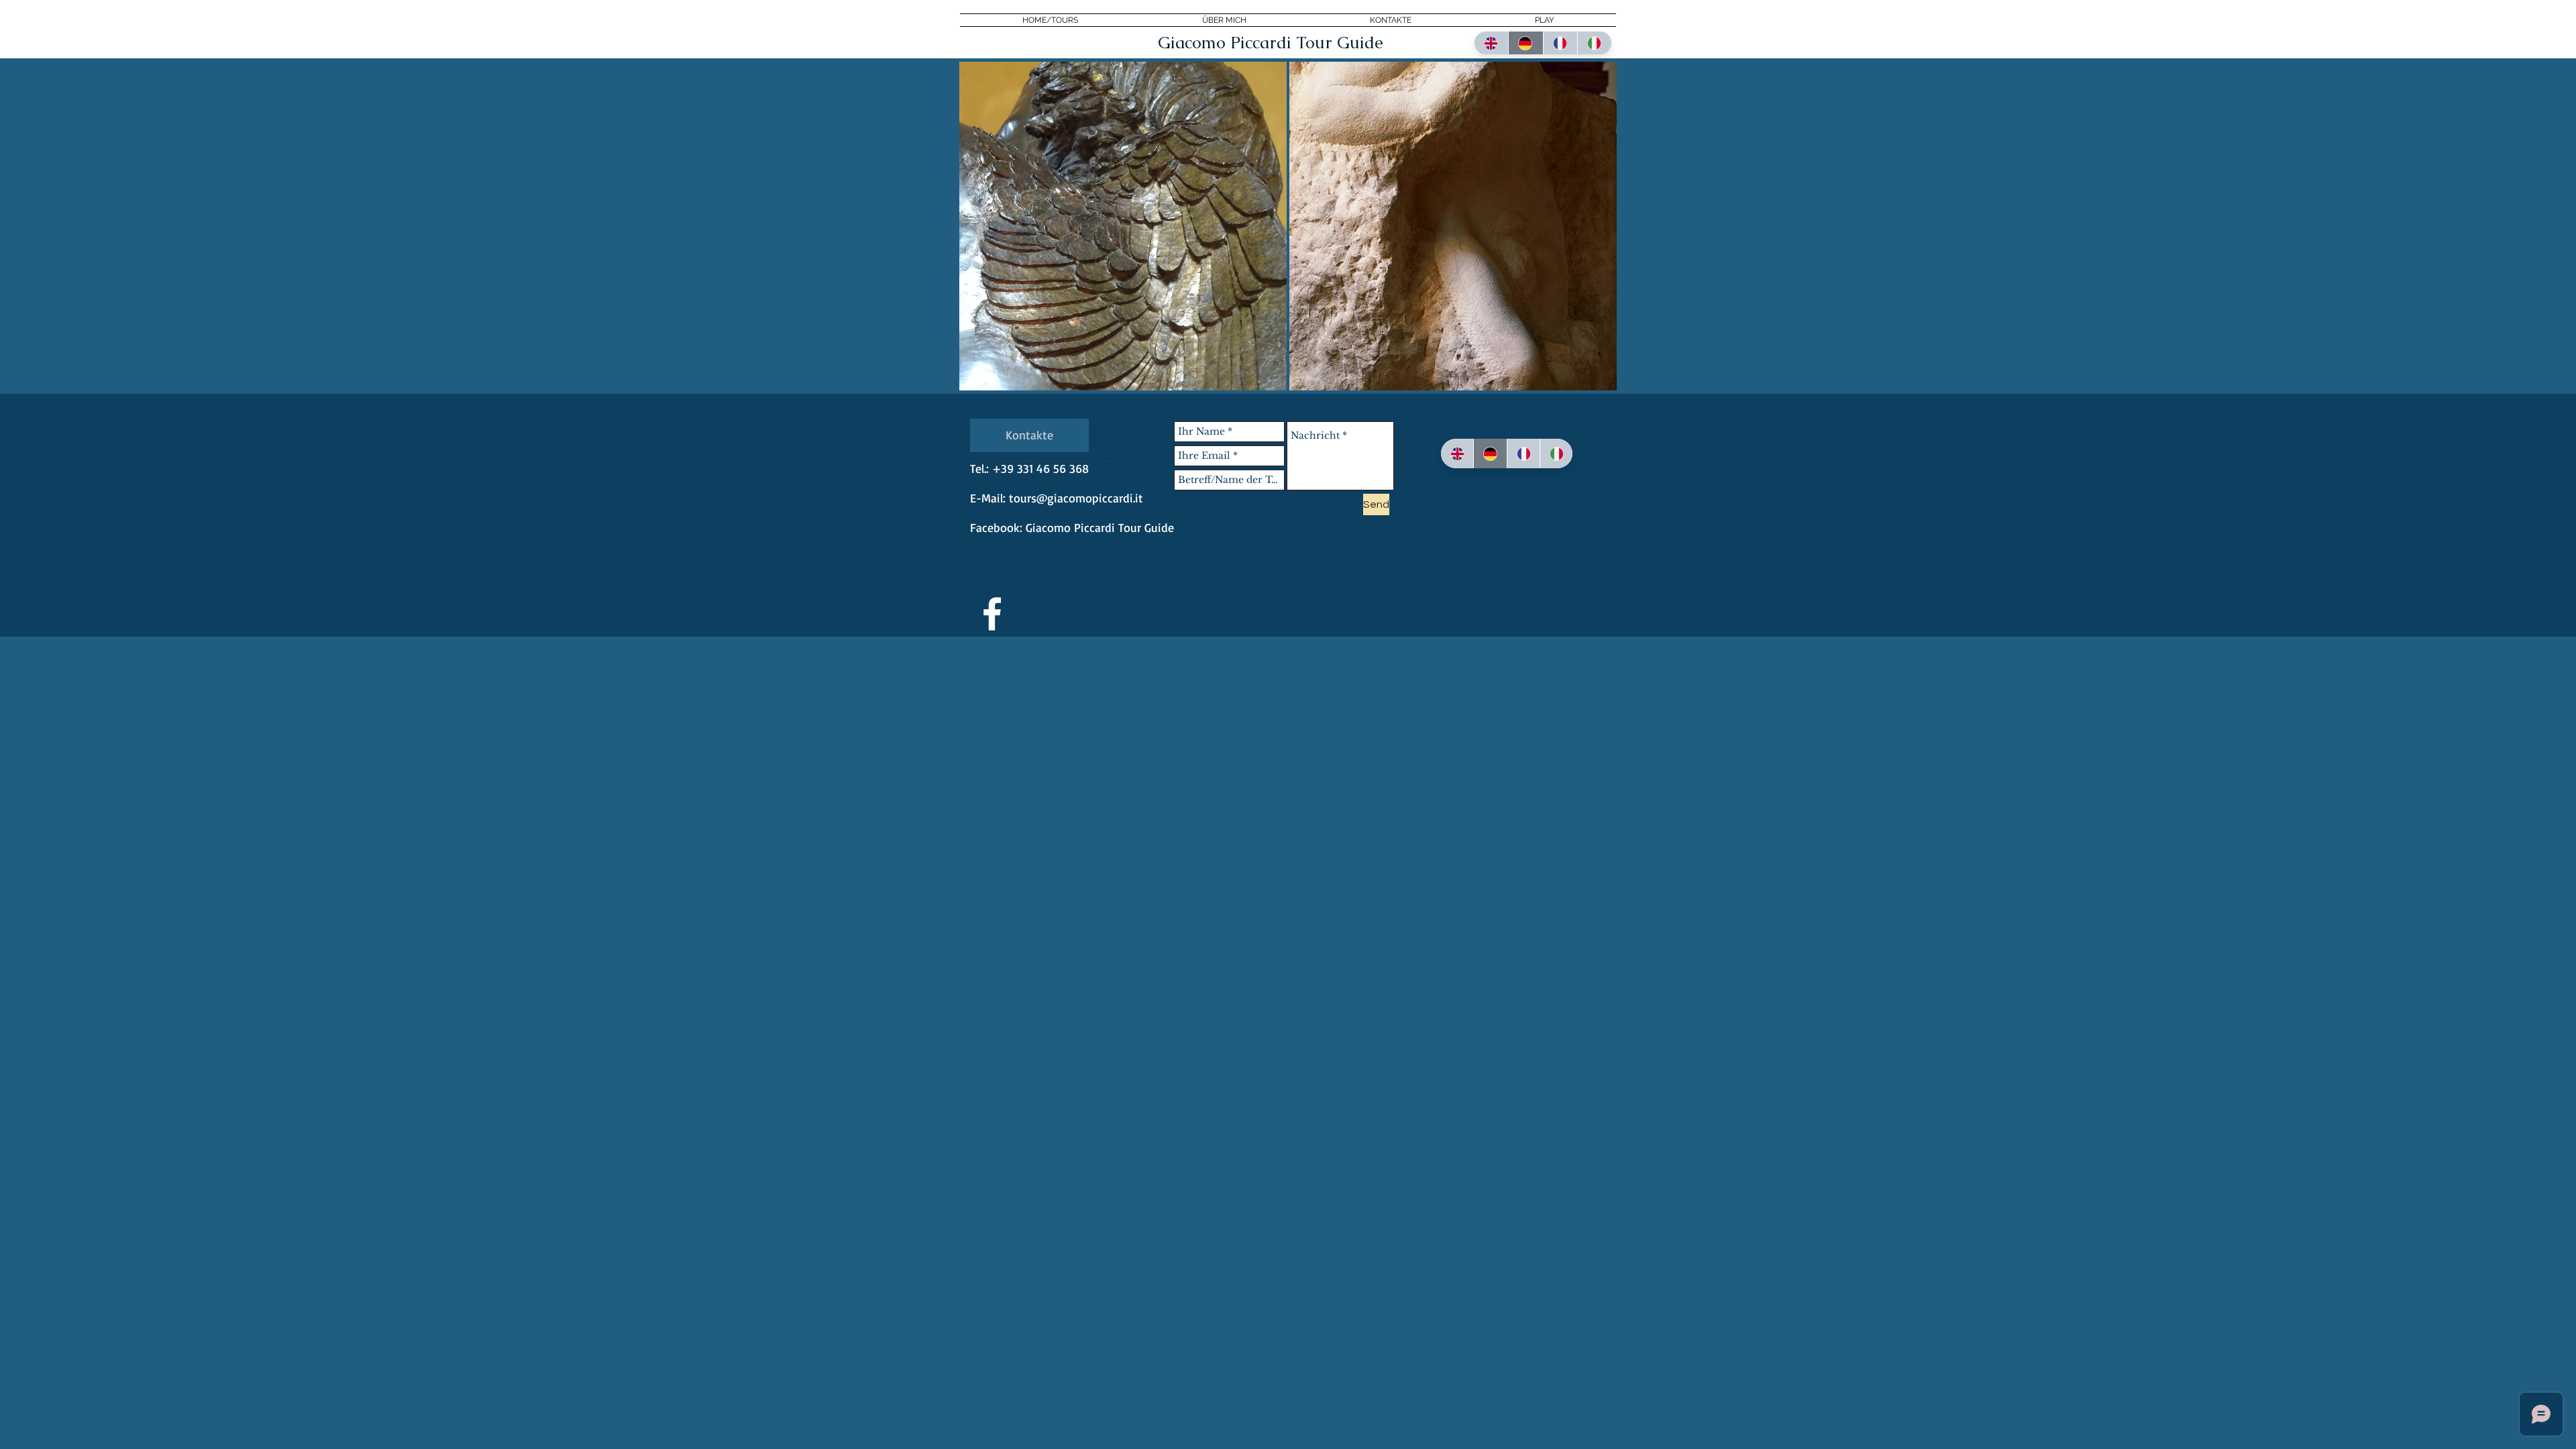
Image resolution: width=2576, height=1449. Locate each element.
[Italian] (1594, 43)
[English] (1491, 43)
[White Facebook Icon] (992, 614)
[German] (1525, 43)
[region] (1123, 226)
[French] (1560, 43)
